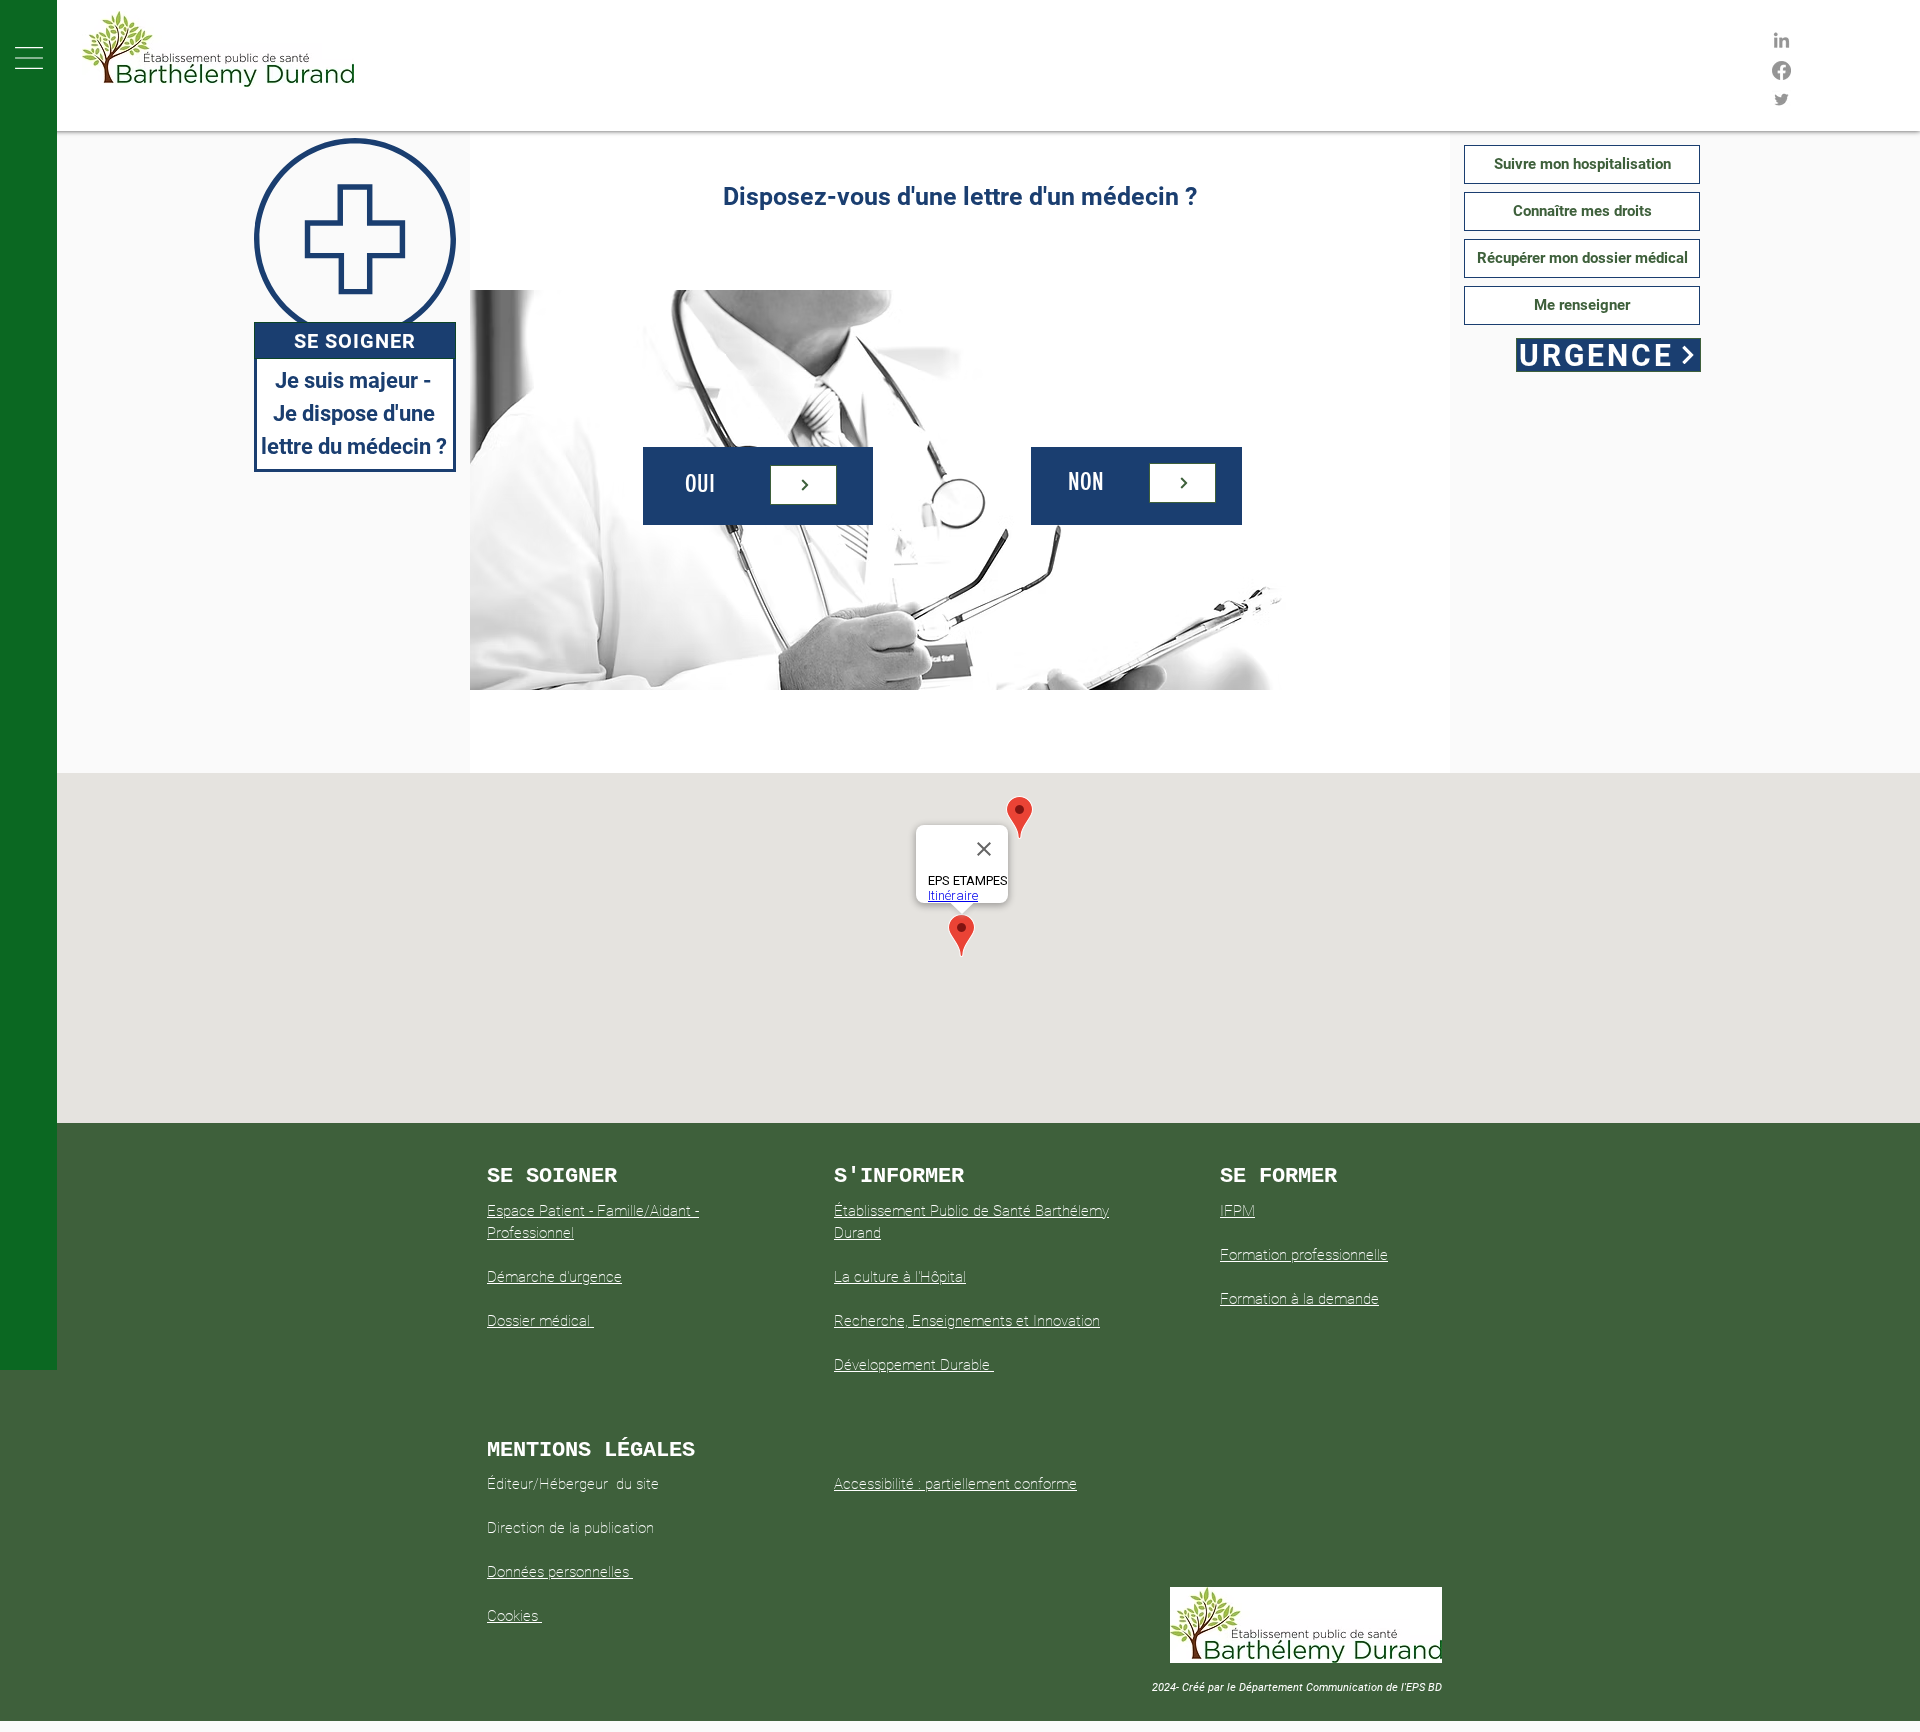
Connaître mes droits (1582, 211)
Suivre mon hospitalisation (1582, 164)
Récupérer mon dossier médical (1582, 258)
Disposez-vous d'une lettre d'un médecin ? (960, 196)
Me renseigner (1582, 305)
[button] (29, 58)
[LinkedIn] (1781, 41)
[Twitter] (1781, 99)
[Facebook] (1781, 70)
